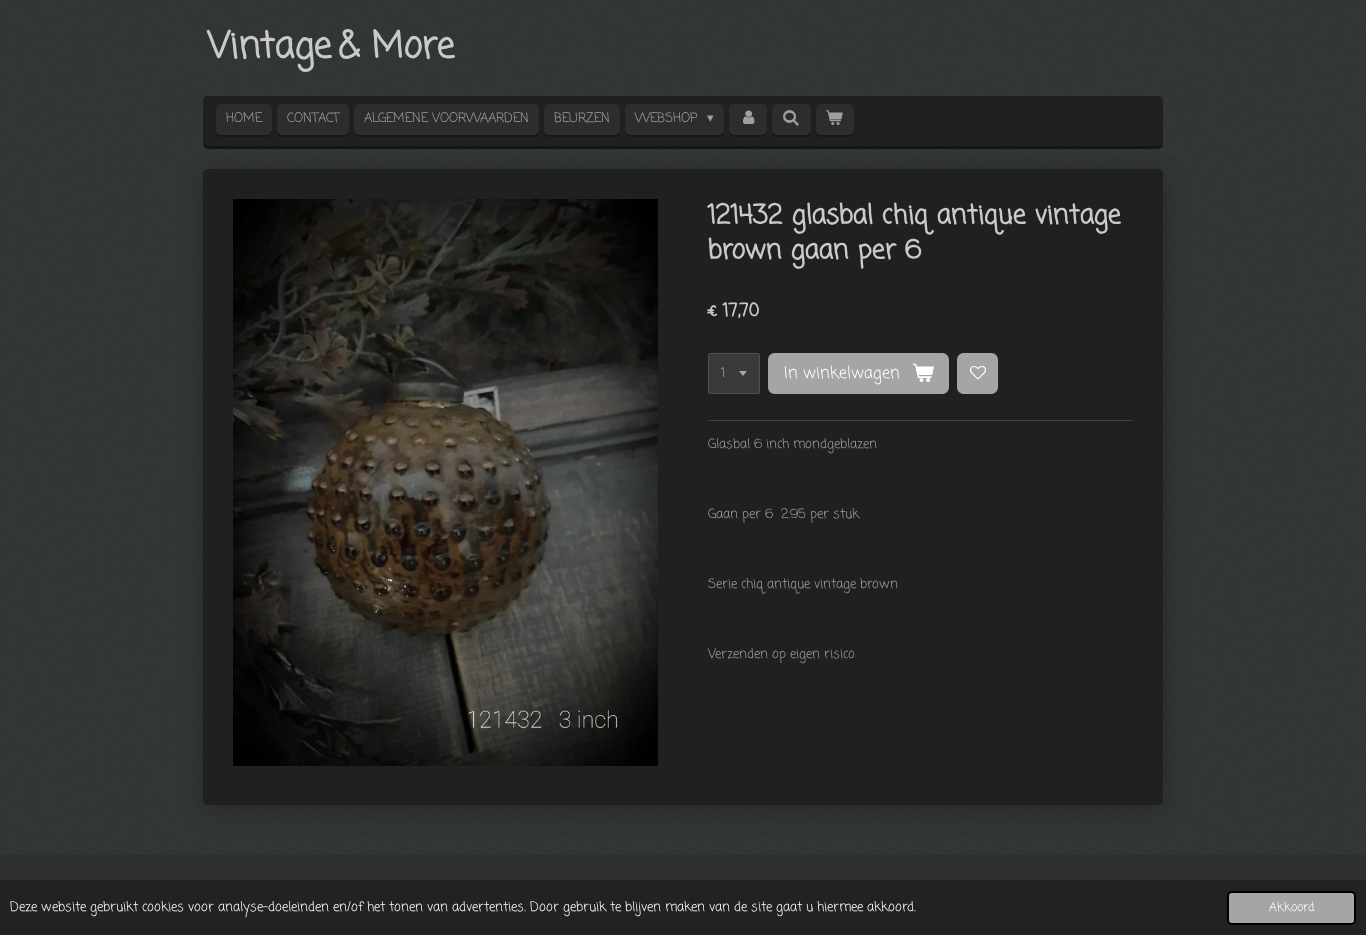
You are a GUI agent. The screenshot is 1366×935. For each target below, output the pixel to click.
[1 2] (734, 373)
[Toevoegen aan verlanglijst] (977, 373)
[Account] (748, 119)
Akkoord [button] (1291, 908)
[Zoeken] (791, 119)
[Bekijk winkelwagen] (835, 119)
